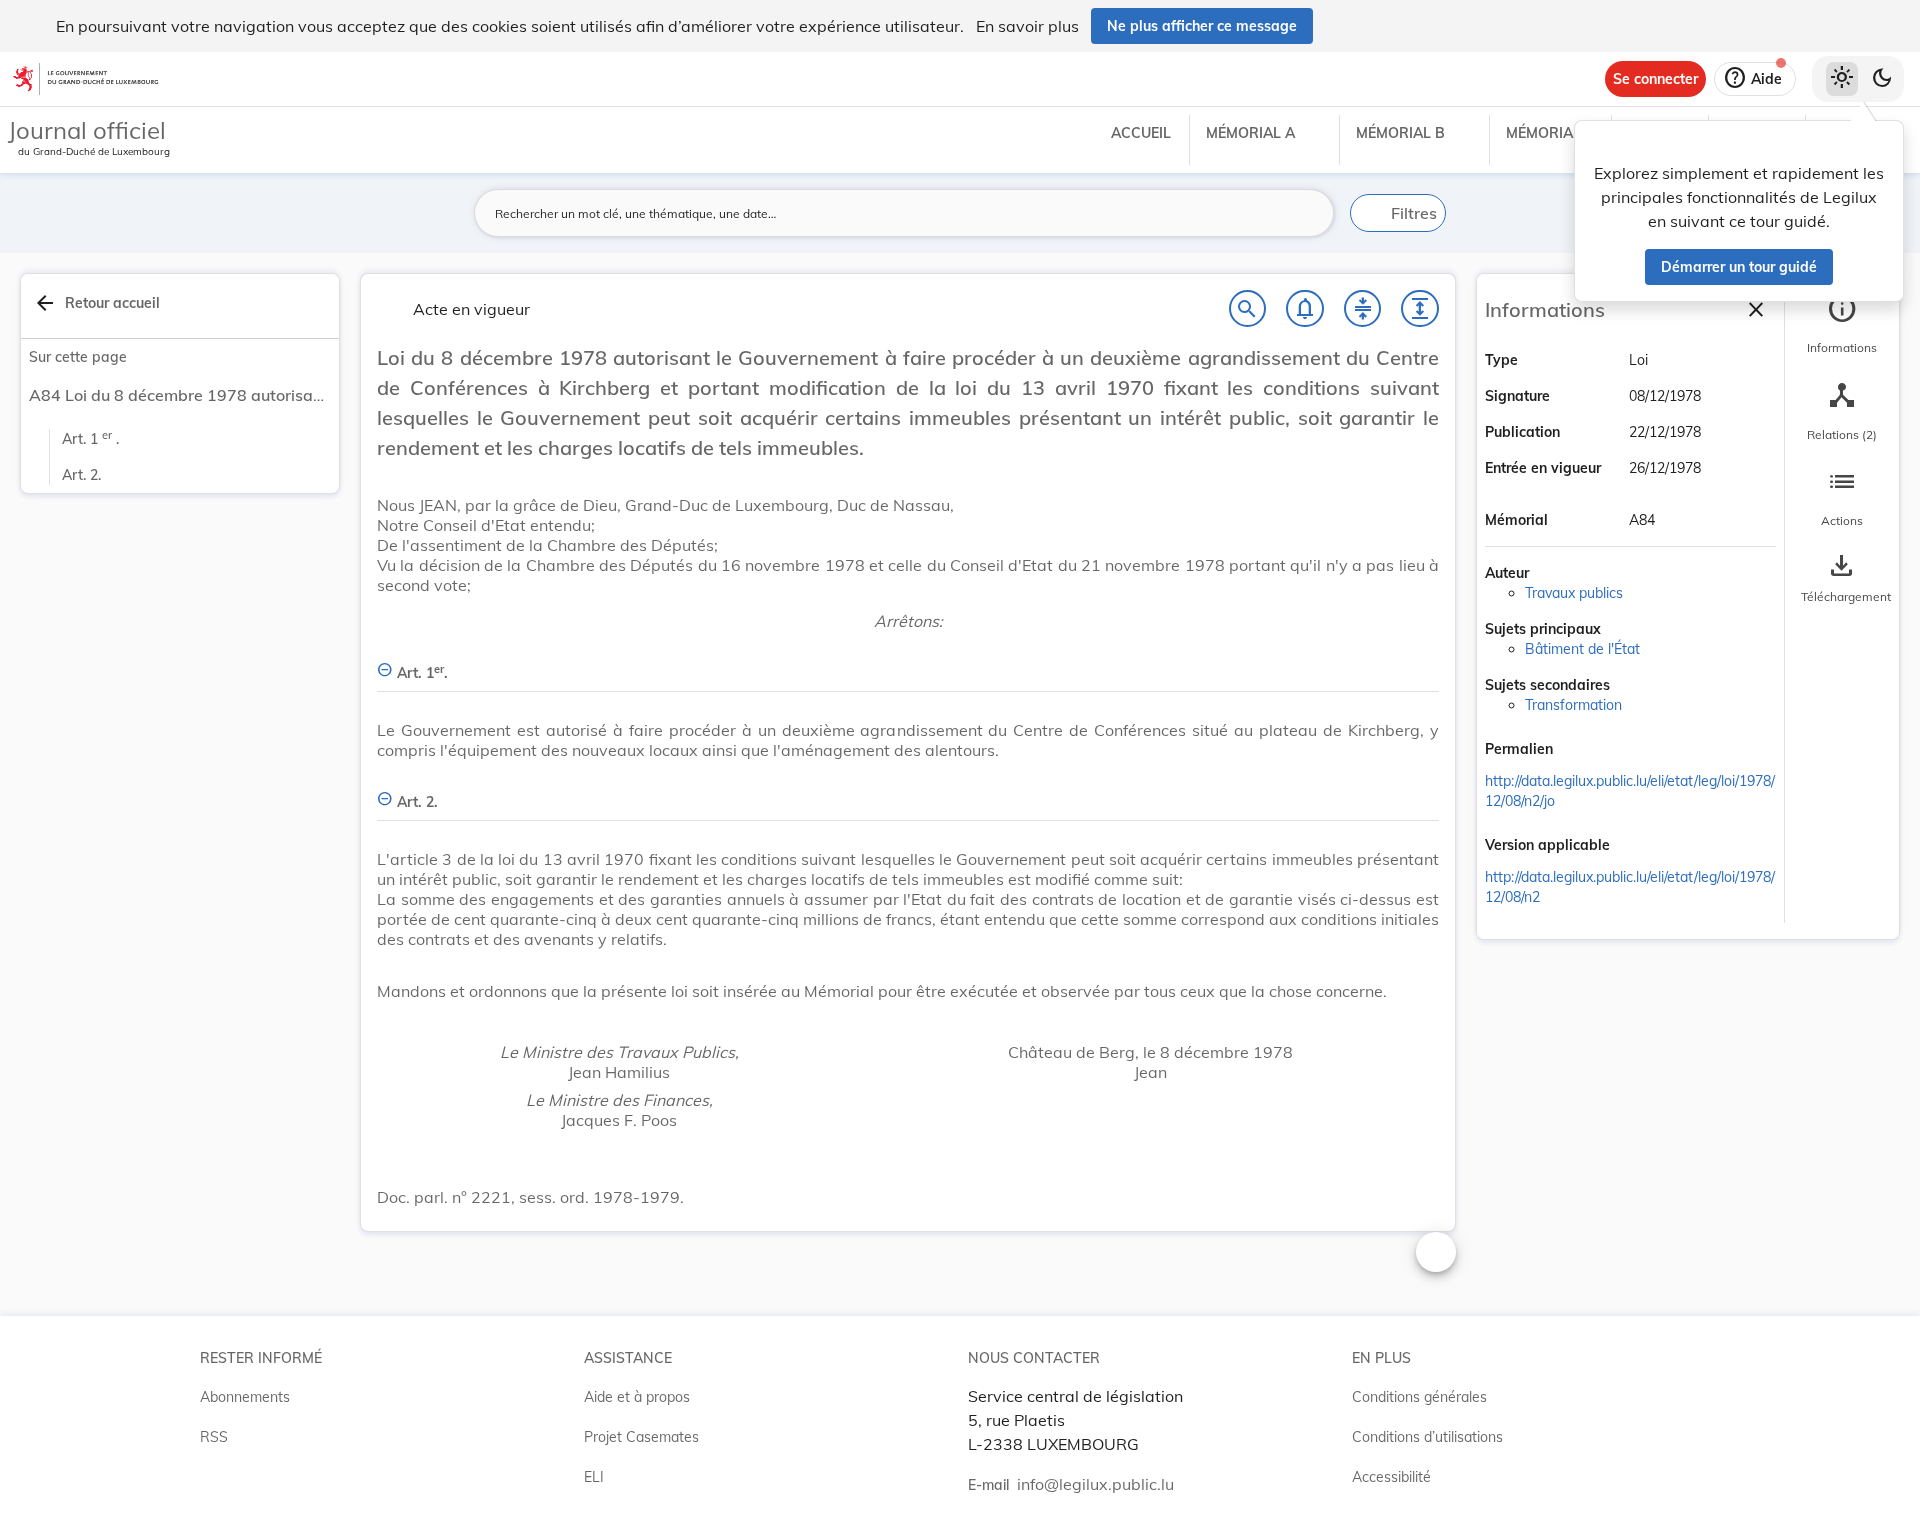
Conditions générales (1419, 1397)
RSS (214, 1437)
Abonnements (245, 1397)
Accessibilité (1391, 1477)
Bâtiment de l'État (1582, 649)
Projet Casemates (641, 1437)
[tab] (1842, 325)
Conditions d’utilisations (1427, 1437)
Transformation (1573, 705)
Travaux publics (1574, 593)
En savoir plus (1027, 26)
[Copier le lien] (1581, 751)
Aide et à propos (637, 1397)
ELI (594, 1477)
